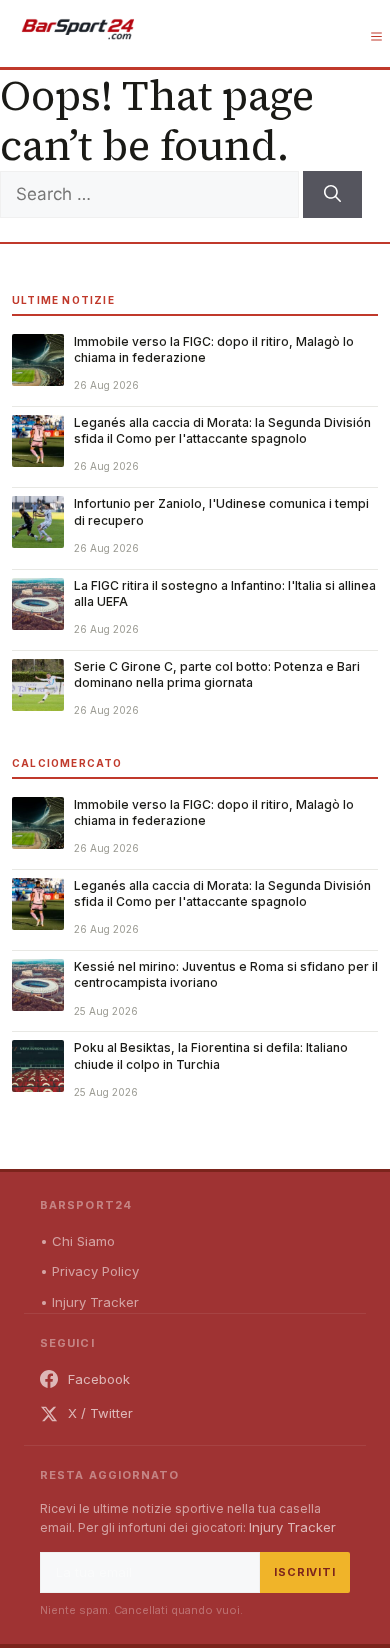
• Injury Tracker (89, 1302)
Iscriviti (305, 1572)
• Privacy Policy (89, 1271)
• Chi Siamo (77, 1241)
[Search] (332, 195)
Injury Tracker (292, 1527)
